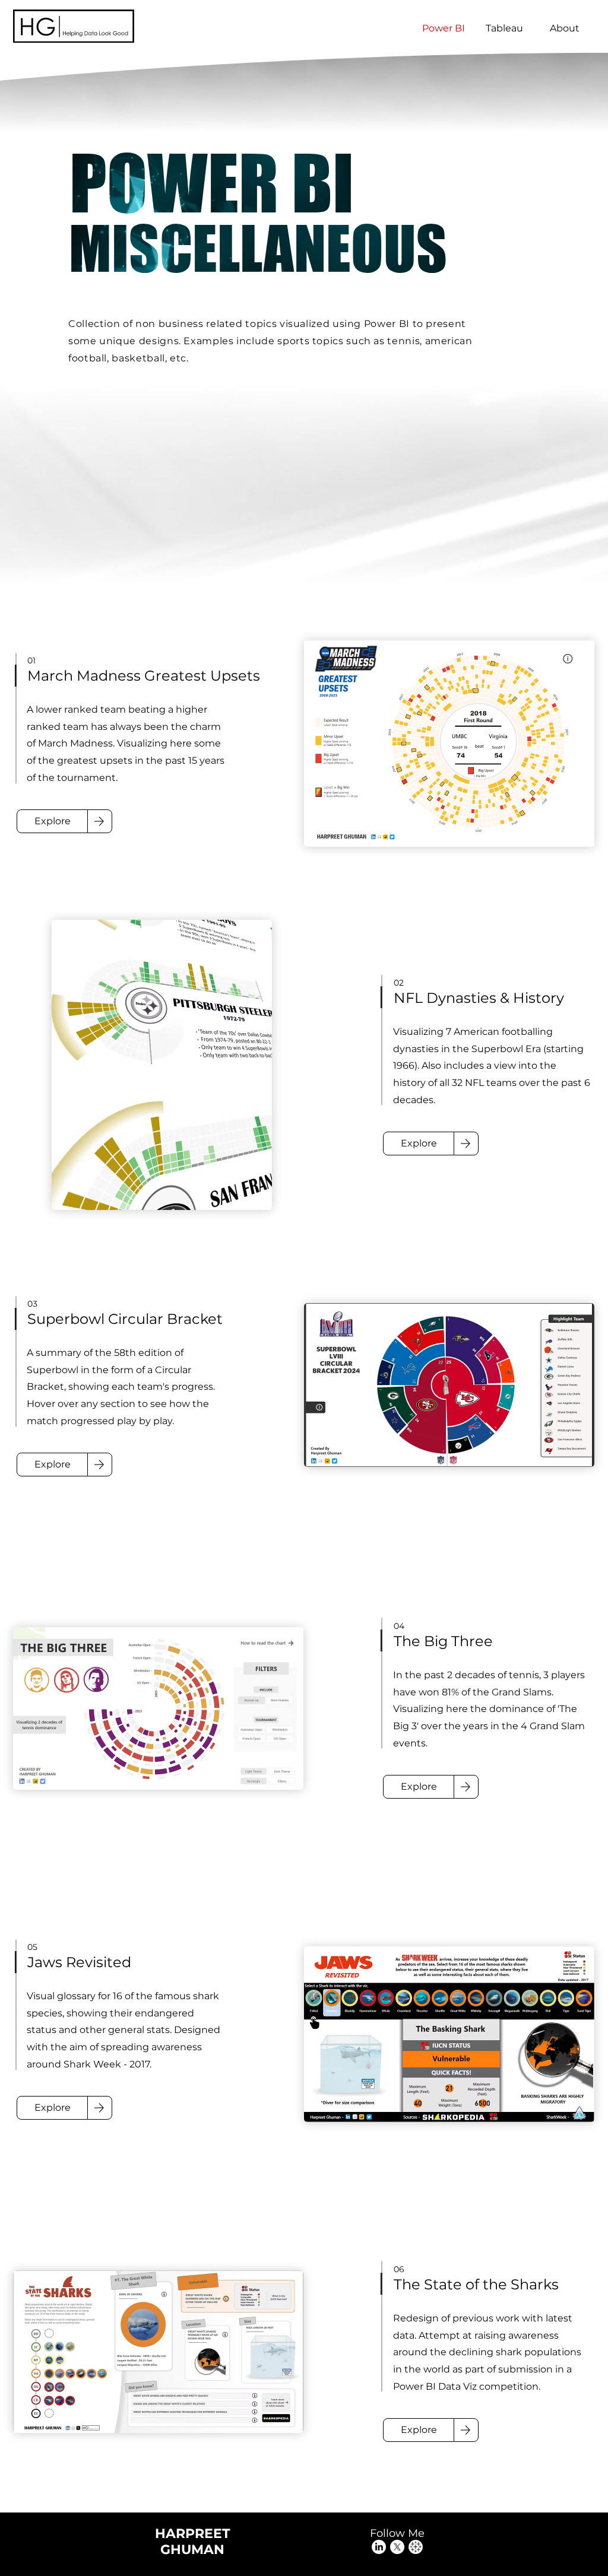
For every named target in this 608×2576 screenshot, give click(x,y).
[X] (397, 2547)
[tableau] (416, 2547)
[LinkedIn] (379, 2547)
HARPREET (193, 2534)
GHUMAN (192, 2550)
